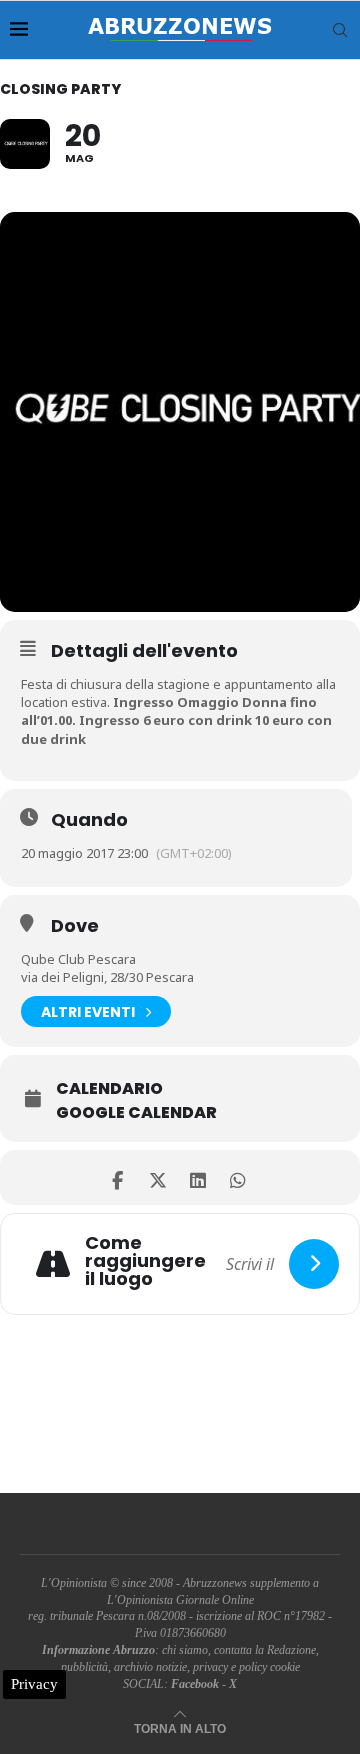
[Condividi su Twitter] (157, 1177)
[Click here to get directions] (314, 1264)
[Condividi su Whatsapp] (237, 1177)
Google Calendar (136, 1113)
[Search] (340, 30)
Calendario (109, 1089)
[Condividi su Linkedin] (197, 1177)
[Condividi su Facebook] (117, 1177)
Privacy (34, 1684)
